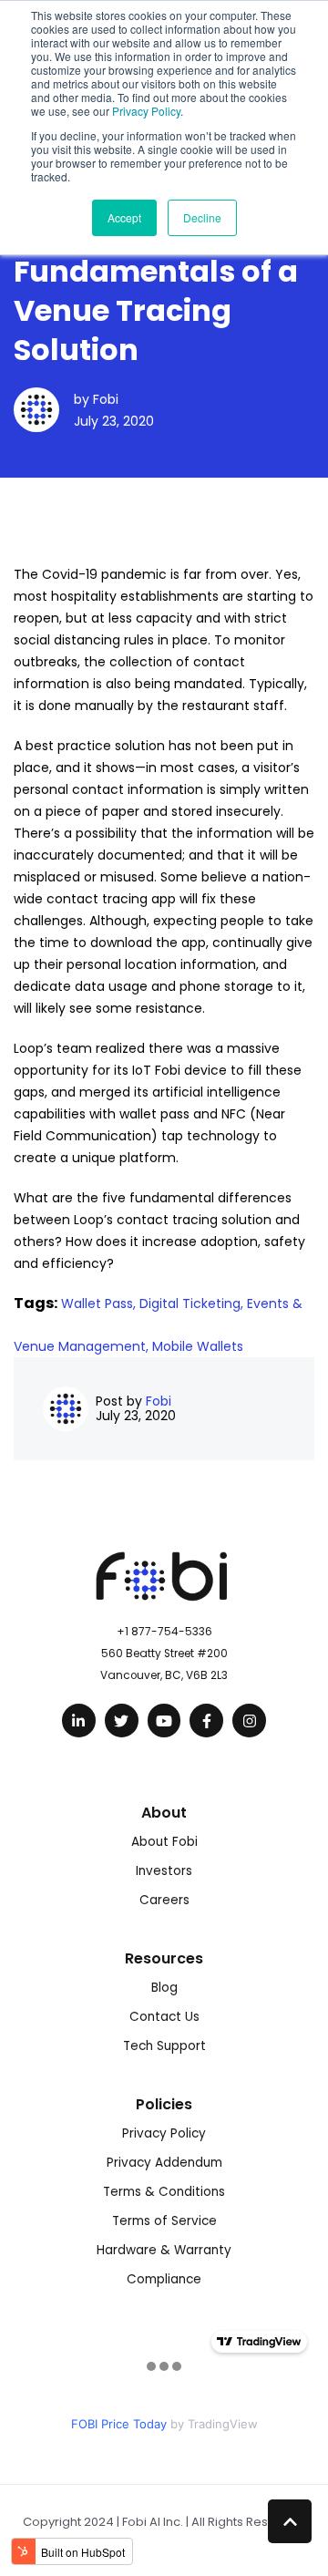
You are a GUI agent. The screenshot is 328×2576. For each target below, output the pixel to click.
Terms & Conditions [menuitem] (164, 2192)
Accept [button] (124, 217)
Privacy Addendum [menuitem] (164, 2163)
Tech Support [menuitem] (164, 2046)
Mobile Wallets (198, 1346)
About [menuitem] (164, 1813)
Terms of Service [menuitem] (164, 2221)
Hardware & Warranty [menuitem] (164, 2250)
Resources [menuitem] (164, 1958)
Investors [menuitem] (164, 1871)
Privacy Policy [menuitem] (164, 2133)
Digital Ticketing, (193, 1303)
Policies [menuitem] (164, 2104)
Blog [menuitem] (164, 1988)
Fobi (106, 399)
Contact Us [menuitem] (164, 2017)
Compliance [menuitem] (164, 2279)
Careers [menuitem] (164, 1900)
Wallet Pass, (100, 1303)
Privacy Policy (146, 111)
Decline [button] (202, 217)
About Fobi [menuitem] (164, 1842)
